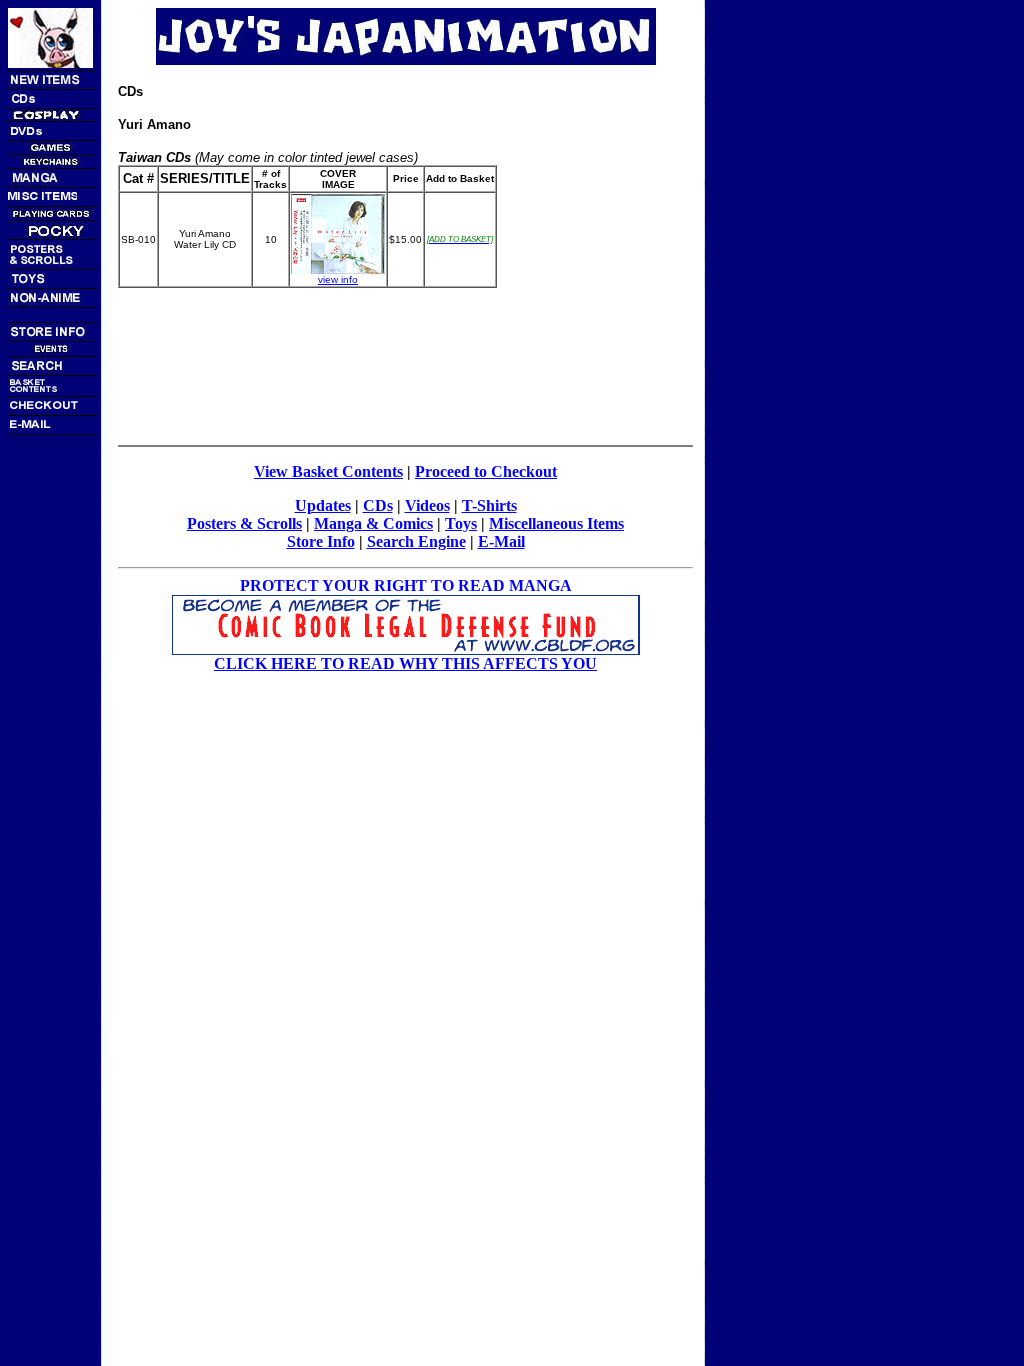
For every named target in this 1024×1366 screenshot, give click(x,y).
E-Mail (501, 541)
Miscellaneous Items (556, 523)
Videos (427, 505)
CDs (378, 505)
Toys (461, 523)
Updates (323, 505)
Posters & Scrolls (244, 523)
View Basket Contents (328, 471)
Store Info (321, 541)
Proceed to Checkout (486, 471)
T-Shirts (489, 505)
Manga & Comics (373, 523)
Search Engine (416, 541)
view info (338, 279)
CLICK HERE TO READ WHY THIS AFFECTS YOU (405, 663)
